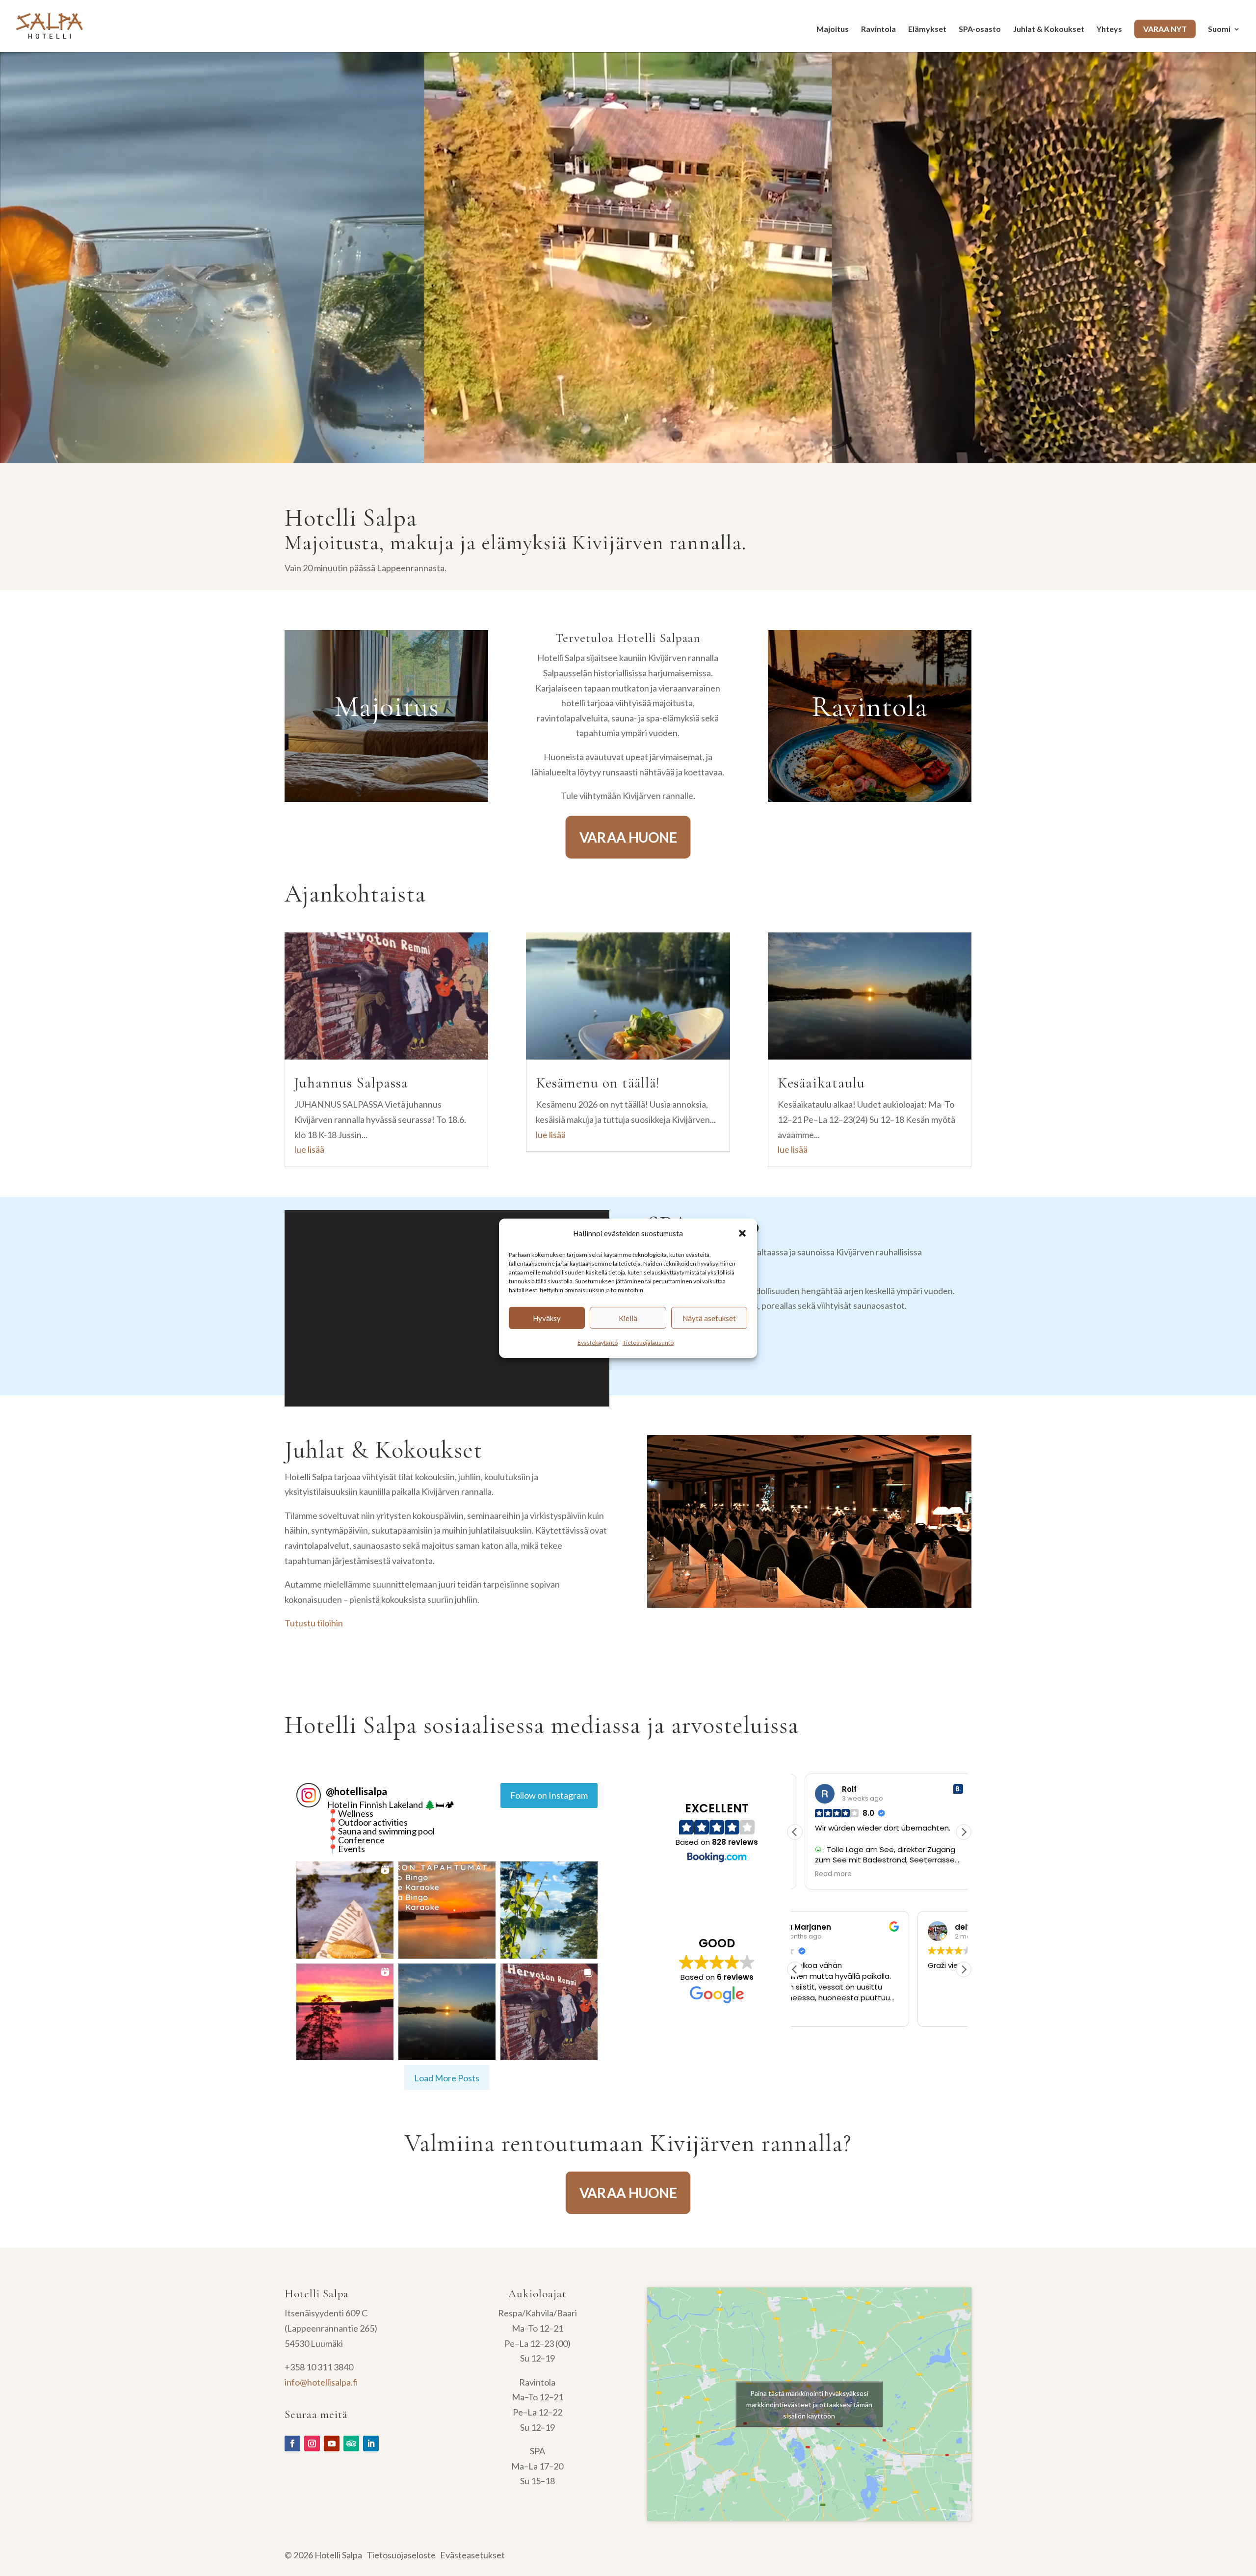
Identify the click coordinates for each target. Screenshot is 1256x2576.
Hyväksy (547, 1318)
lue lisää (309, 1149)
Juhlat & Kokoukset (1049, 29)
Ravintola (878, 29)
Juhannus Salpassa (351, 1083)
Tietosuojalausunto (648, 1342)
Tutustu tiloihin (314, 1623)
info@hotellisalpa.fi (321, 2382)
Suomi (1219, 29)
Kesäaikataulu (821, 1083)
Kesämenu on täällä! (598, 1083)
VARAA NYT (1165, 29)
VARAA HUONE (628, 837)
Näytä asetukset (709, 1318)
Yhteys (1109, 29)
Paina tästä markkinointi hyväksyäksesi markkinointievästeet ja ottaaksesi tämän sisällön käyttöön (809, 2404)
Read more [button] (824, 1874)
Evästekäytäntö (598, 1342)
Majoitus (833, 29)
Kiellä (628, 1318)
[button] (742, 1233)
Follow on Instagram (549, 1795)
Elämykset (927, 29)
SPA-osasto (980, 29)
